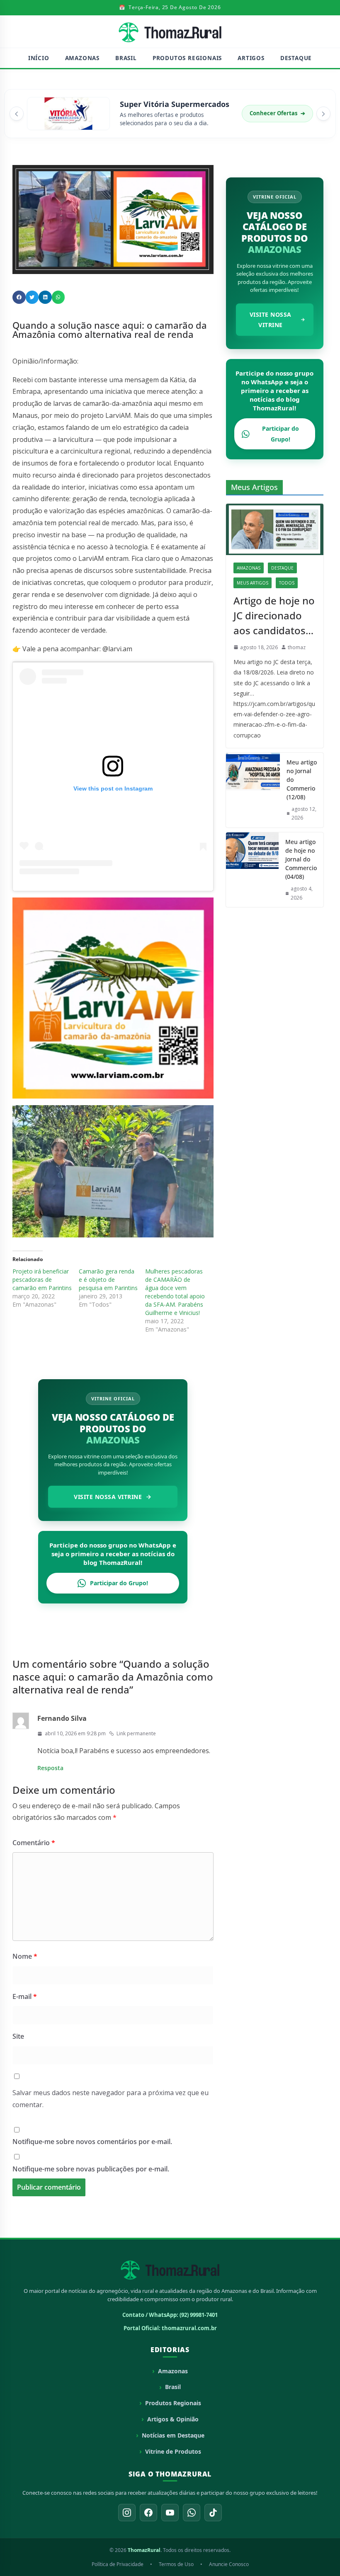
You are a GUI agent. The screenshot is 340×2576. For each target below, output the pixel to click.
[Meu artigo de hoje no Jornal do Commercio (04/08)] (252, 870)
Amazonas (82, 58)
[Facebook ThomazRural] (148, 2513)
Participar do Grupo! (119, 1583)
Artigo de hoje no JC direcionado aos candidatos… (274, 615)
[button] (17, 114)
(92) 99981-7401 (199, 2315)
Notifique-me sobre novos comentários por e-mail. (92, 2142)
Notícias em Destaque (173, 2435)
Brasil (126, 58)
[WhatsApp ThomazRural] (192, 2513)
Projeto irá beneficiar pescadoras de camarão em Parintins (42, 1280)
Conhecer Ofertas (277, 113)
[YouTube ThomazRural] (170, 2513)
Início (39, 58)
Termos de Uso (176, 2564)
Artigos (251, 58)
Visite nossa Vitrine (108, 1497)
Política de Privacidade (118, 2564)
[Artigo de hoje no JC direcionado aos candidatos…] (275, 529)
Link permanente (136, 1733)
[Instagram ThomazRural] (127, 2513)
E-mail (25, 1996)
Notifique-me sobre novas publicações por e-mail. (91, 2169)
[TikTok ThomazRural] (213, 2513)
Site (18, 2036)
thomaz (297, 647)
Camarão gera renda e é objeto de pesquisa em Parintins (108, 1280)
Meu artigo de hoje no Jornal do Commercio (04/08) (301, 859)
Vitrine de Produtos (173, 2451)
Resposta (50, 1768)
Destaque (296, 58)
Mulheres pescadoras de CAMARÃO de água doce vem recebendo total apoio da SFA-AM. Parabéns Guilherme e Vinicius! (175, 1292)
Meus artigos (253, 583)
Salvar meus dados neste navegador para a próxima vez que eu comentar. (110, 2099)
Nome (25, 1956)
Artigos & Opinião (173, 2419)
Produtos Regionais (187, 58)
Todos (287, 583)
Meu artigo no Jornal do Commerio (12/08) (302, 780)
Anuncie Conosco (229, 2564)
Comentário (34, 1843)
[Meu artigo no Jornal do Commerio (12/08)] (253, 790)
